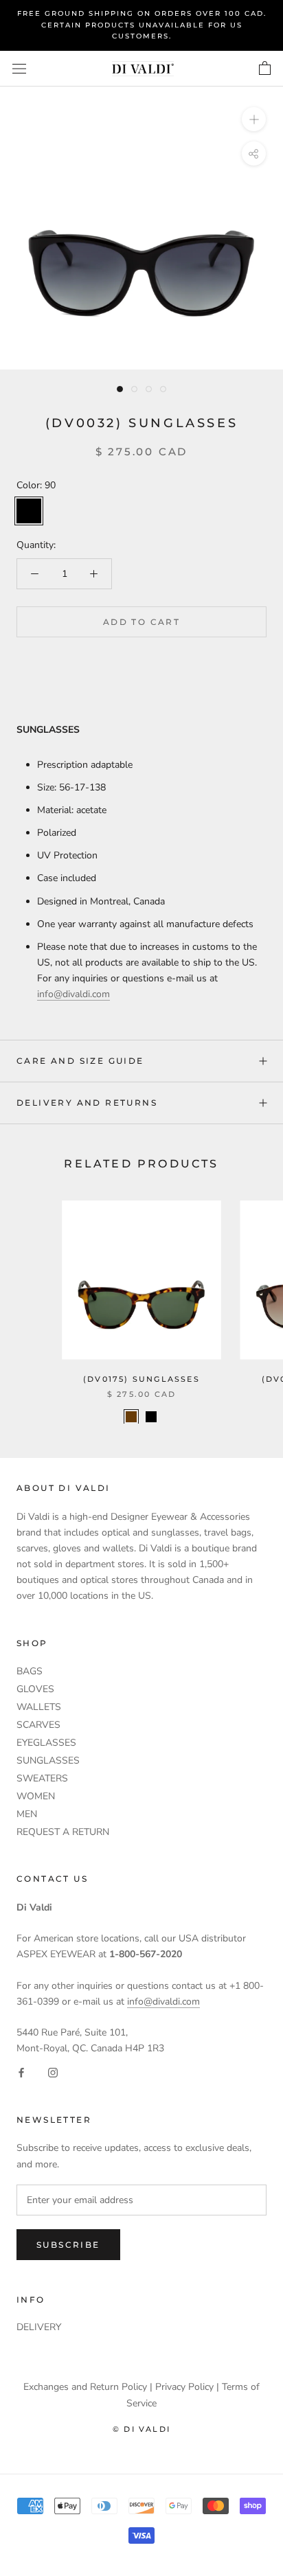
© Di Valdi (141, 2429)
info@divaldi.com (73, 994)
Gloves (35, 1689)
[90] (151, 1417)
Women (36, 1796)
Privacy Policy (184, 2387)
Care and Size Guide (80, 1061)
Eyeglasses (46, 1743)
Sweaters (42, 1778)
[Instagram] (53, 2072)
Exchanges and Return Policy (85, 2387)
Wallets (39, 1707)
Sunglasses (48, 1760)
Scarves (38, 1725)
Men (27, 1814)
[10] (131, 1417)
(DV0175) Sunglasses (141, 1379)
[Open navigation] (19, 68)
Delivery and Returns (87, 1103)
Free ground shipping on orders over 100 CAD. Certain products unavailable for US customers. (142, 25)
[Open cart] (265, 69)
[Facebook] (21, 2072)
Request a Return (63, 1832)
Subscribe (68, 2245)
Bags (30, 1671)
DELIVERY (39, 2327)
